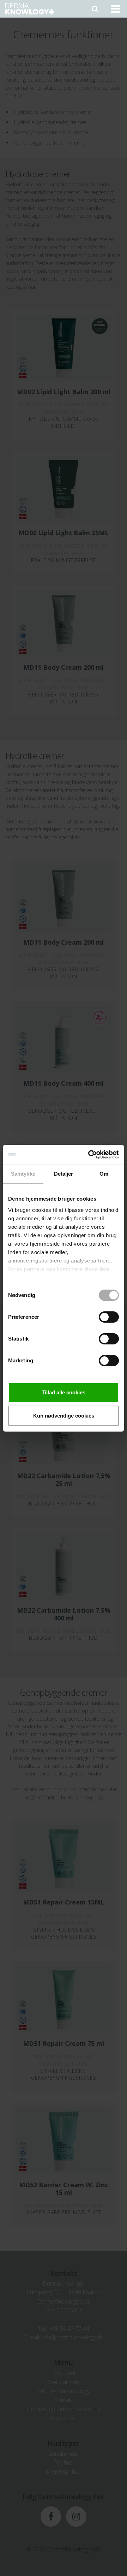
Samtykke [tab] (23, 1174)
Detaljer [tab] (64, 1174)
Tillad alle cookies (64, 1392)
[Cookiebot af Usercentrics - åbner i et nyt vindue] (90, 1155)
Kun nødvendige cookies (64, 1416)
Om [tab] (104, 1174)
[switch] (109, 1317)
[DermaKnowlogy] (30, 9)
